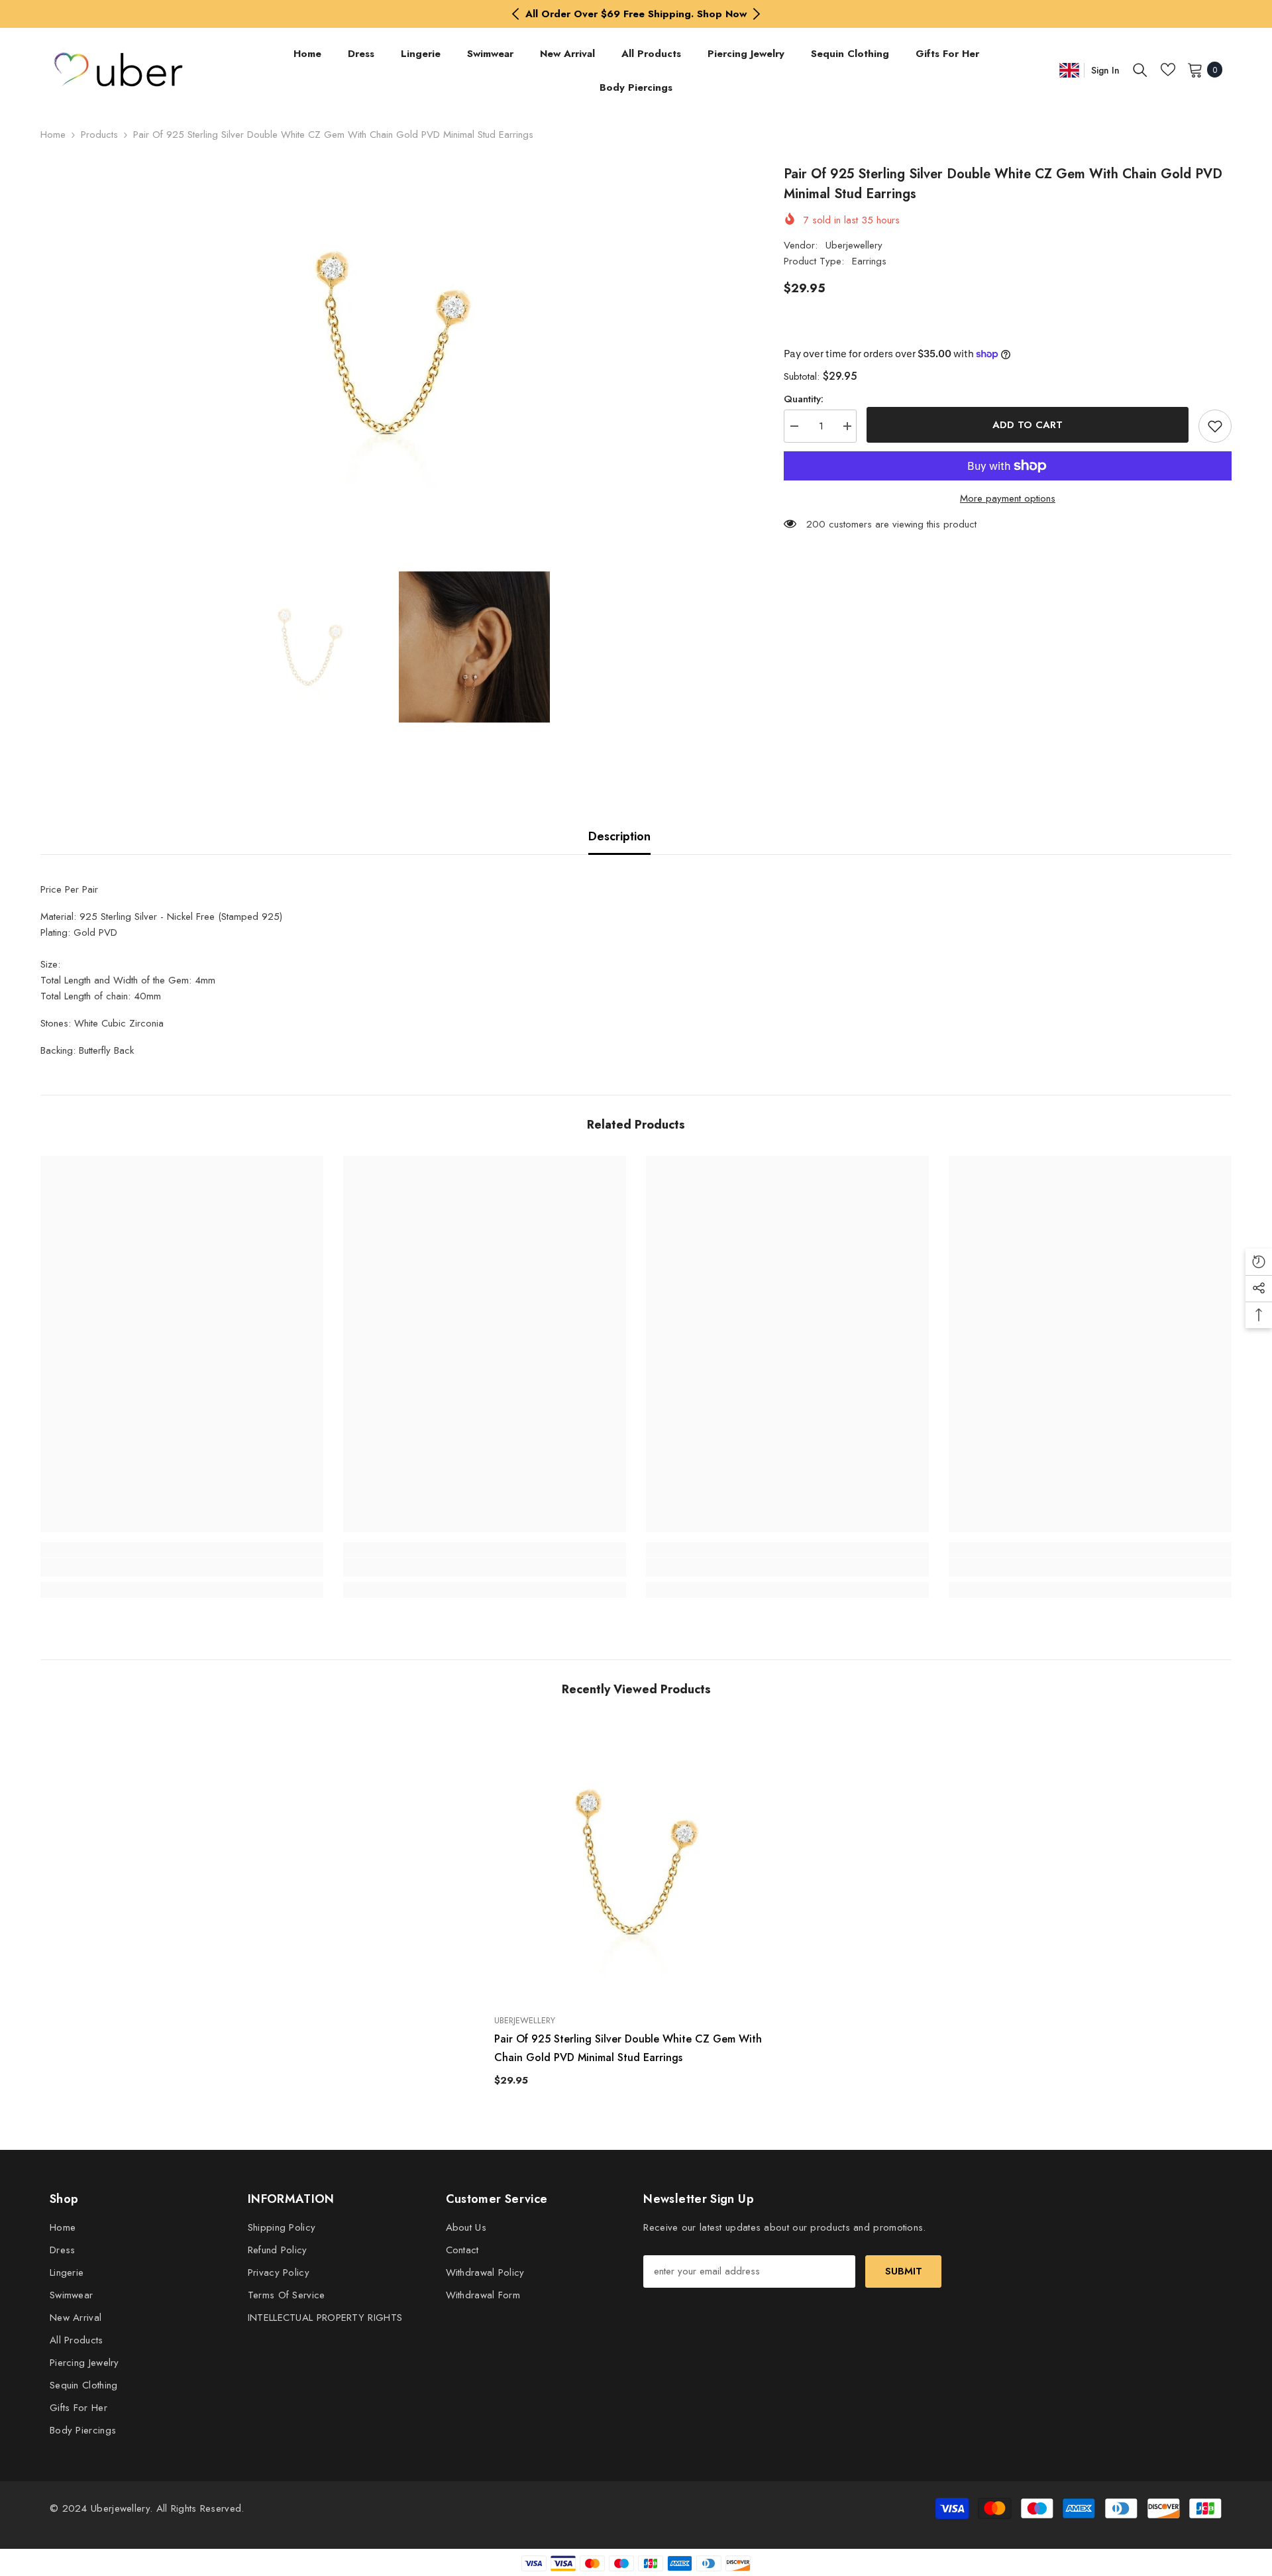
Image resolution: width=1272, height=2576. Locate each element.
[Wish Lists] (1168, 70)
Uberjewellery (854, 245)
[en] (1069, 70)
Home (53, 135)
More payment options (1008, 498)
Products (99, 135)
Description (619, 836)
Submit (904, 2271)
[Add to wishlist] (1215, 426)
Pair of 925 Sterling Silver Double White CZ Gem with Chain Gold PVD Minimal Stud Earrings (628, 2048)
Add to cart (1028, 425)
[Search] (1140, 70)
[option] (636, 14)
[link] (182, 1567)
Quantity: (804, 399)
